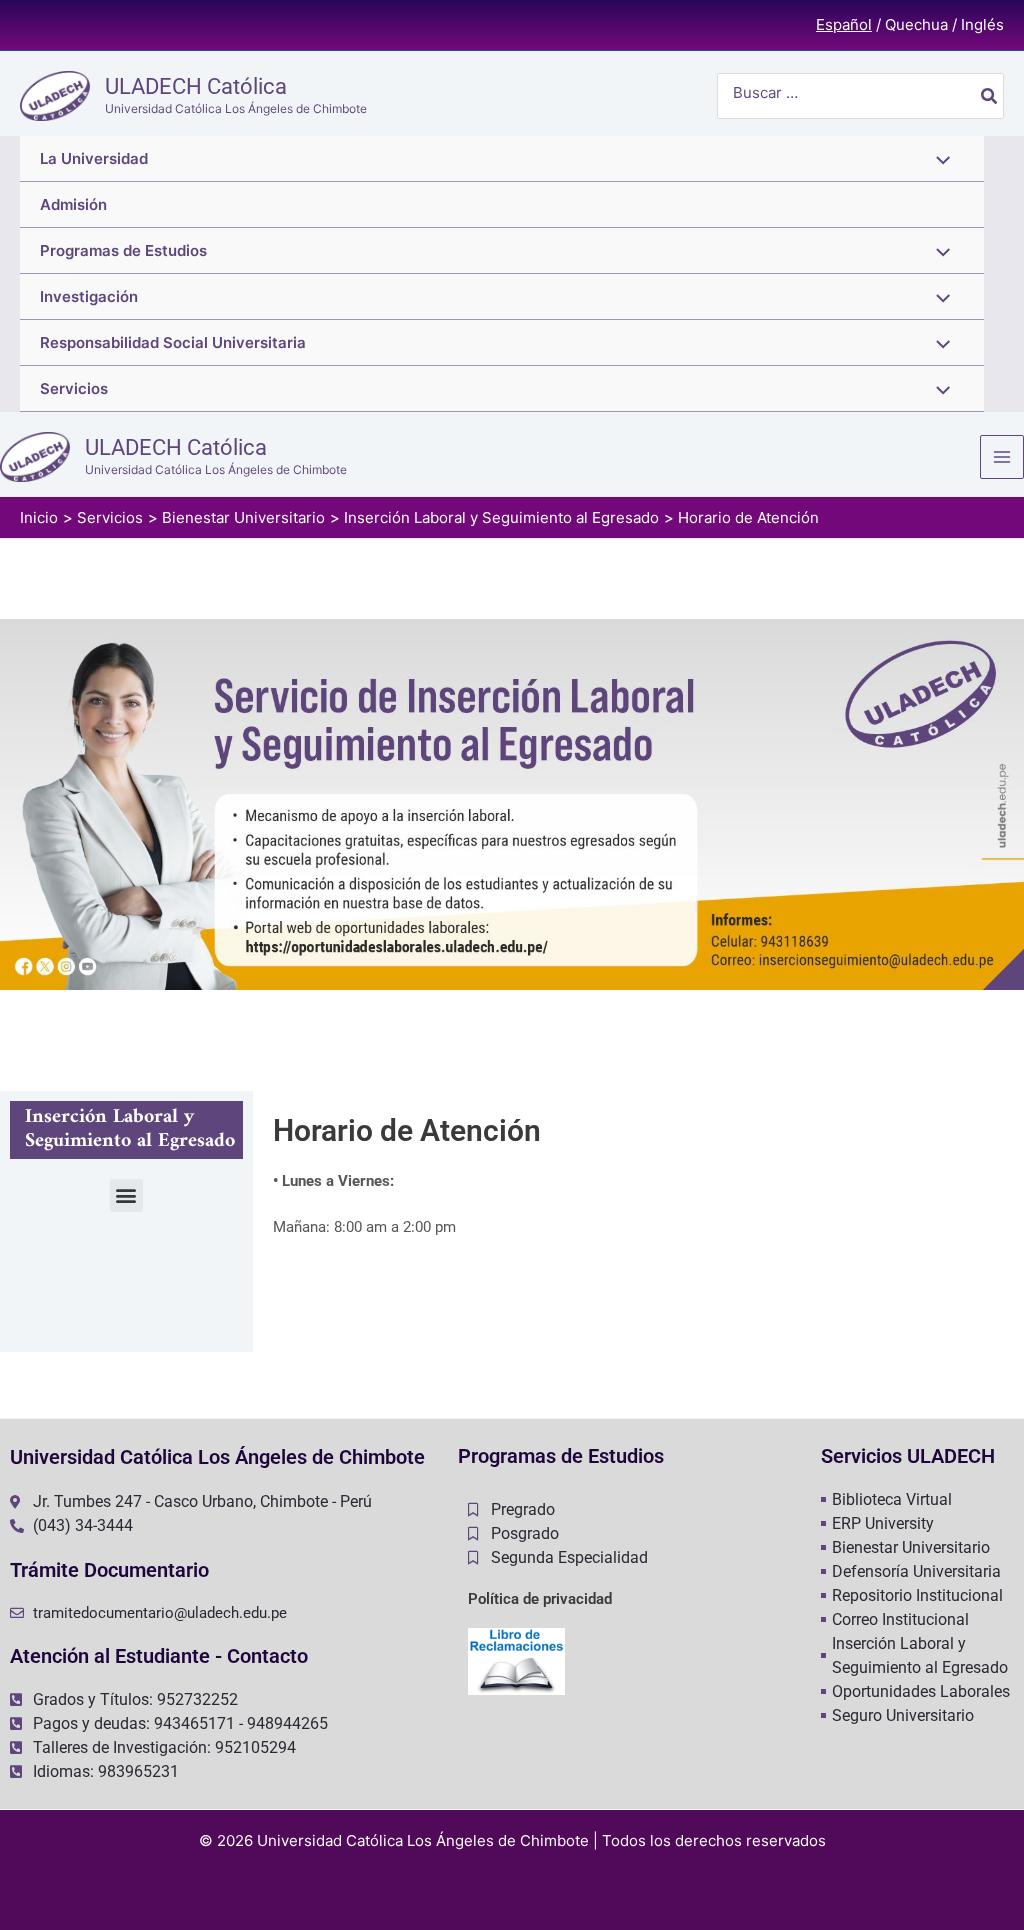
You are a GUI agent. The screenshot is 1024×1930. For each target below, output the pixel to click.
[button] (126, 1195)
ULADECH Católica (196, 86)
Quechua (916, 24)
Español (844, 24)
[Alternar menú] (938, 158)
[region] (512, 805)
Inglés (982, 24)
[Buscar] (990, 96)
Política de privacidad (540, 1599)
